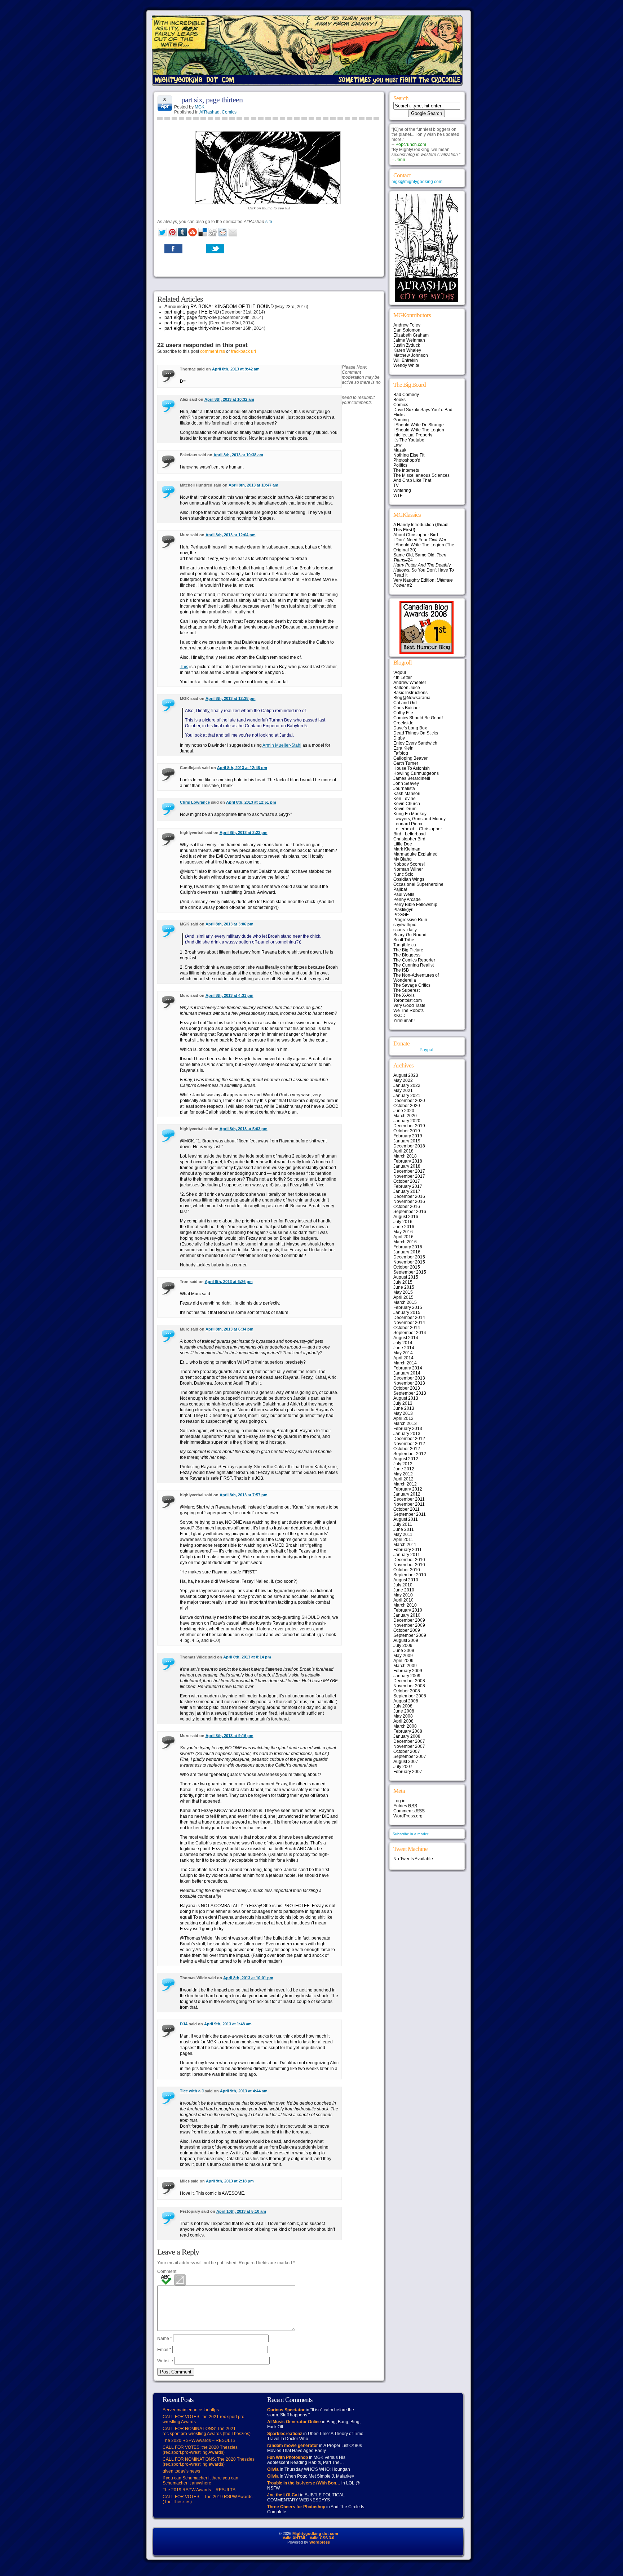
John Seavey (406, 783)
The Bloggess (407, 955)
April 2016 (403, 1237)
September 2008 (410, 1696)
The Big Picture (408, 950)
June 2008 (404, 1711)
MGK (200, 107)
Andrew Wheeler (410, 683)
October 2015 (407, 1267)
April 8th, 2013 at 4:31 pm (229, 995)
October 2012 (407, 1449)
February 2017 (408, 1186)
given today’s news (181, 2471)
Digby (399, 738)
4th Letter (403, 678)
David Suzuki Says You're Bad (423, 410)
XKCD (399, 1016)
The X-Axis (404, 995)
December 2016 (409, 1196)
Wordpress (320, 2542)
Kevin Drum (405, 809)
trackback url (244, 351)
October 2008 (407, 1691)
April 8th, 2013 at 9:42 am (236, 369)
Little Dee (403, 844)
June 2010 (404, 1590)
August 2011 (406, 1519)
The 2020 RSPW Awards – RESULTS (199, 2440)
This (184, 667)
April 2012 (403, 1479)
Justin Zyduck (407, 345)
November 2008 (409, 1686)
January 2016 (407, 1252)
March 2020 (405, 1116)
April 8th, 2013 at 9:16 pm (229, 1736)
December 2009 (409, 1620)
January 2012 (407, 1494)
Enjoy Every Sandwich (415, 743)
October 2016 (407, 1207)
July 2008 (403, 1706)
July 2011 (403, 1524)
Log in (399, 1801)
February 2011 (408, 1550)
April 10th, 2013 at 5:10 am (241, 2211)
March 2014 (405, 1363)
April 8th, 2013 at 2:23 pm (244, 832)
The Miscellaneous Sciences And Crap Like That (421, 478)
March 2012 (405, 1484)
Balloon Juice (407, 688)
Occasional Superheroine (418, 884)
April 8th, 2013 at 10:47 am (253, 485)
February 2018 (408, 1161)
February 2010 (408, 1610)
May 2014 (403, 1353)
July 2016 (403, 1222)
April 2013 (403, 1418)
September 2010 (410, 1575)
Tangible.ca (405, 945)
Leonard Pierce (408, 824)
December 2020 (409, 1101)
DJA (184, 2024)
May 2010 (403, 1595)
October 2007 (407, 1751)
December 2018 (409, 1146)
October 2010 (407, 1570)
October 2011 (407, 1509)
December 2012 (409, 1439)
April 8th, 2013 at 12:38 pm (231, 698)
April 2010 (403, 1600)
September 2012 (410, 1454)
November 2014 (409, 1323)
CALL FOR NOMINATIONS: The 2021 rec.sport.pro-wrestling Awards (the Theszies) (207, 2431)
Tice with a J (192, 2091)
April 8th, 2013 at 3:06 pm (229, 924)
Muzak (400, 450)
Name (165, 2339)
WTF (398, 496)
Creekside (403, 723)
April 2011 (403, 1540)
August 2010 (406, 1580)
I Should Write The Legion (419, 430)
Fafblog (401, 753)
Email (164, 2350)
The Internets (406, 470)
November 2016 (409, 1202)
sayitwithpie (405, 925)
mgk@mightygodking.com (417, 182)
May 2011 (403, 1535)
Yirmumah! (404, 1021)
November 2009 (409, 1625)
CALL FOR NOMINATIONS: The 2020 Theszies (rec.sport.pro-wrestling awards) (209, 2462)
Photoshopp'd (407, 460)
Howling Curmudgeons (416, 773)
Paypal (427, 1050)
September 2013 (410, 1393)
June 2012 (404, 1469)
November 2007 (409, 1746)
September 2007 (410, 1756)
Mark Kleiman (407, 849)
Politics (400, 465)
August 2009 (406, 1640)
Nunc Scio (403, 874)
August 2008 (406, 1701)
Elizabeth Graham (411, 335)
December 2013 (409, 1378)
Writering (402, 490)
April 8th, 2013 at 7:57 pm (244, 1495)
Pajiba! (400, 889)
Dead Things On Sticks (416, 733)
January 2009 (407, 1676)
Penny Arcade (407, 900)
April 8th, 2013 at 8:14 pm (247, 1657)
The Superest (407, 990)
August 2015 (406, 1277)
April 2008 (403, 1721)
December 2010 (409, 1560)
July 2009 (403, 1645)
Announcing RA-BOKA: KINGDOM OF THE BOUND (219, 307)
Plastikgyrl (403, 910)
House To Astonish (412, 768)
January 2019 (407, 1141)
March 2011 (405, 1545)
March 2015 (405, 1302)
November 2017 (409, 1176)
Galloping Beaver (410, 758)
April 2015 (403, 1297)
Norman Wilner (408, 869)
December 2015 (409, 1257)
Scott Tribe (404, 940)
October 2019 (407, 1131)
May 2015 (403, 1292)
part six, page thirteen (212, 100)
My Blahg (403, 859)
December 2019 (409, 1126)
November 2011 (409, 1504)
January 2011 (407, 1555)
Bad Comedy (406, 395)
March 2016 (405, 1242)
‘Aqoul (400, 672)
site (269, 222)
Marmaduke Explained (416, 854)
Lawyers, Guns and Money (419, 819)
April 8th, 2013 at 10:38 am (238, 455)
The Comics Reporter (414, 960)
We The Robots (408, 1011)
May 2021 (403, 1091)
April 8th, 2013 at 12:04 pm (231, 535)
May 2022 (403, 1080)
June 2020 (404, 1111)
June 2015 (404, 1287)
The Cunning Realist (414, 965)
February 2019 (408, 1136)
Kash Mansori (407, 794)
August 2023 (406, 1075)
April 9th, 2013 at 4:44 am (244, 2091)
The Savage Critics (412, 985)
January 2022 (407, 1085)
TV (396, 485)
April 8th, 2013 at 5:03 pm (244, 1129)
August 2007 (406, 1762)
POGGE (401, 915)
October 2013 (407, 1388)
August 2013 (406, 1398)
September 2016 (410, 1212)
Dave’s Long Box (410, 728)
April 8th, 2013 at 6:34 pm (229, 1329)
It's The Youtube (409, 440)
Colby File (403, 713)
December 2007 (409, 1741)
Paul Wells (404, 894)
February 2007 (408, 1772)
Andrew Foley (407, 325)
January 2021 (407, 1096)
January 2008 (407, 1736)
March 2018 (405, 1156)
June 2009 (404, 1651)
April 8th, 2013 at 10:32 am (229, 399)
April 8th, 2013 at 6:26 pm (229, 1282)
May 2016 (403, 1232)
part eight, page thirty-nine (192, 328)
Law (397, 445)
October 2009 (407, 1630)
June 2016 (404, 1227)
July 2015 (403, 1282)
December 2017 (409, 1171)
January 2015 (407, 1313)
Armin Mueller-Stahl (282, 745)
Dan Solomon (407, 330)
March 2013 (405, 1424)
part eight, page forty (186, 323)
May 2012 (403, 1474)
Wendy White (406, 365)
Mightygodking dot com (315, 2533)
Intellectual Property (413, 435)
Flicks (399, 415)
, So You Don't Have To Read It (424, 570)
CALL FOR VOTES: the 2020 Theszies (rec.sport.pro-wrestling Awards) (200, 2450)
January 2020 (407, 1121)
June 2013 (404, 1408)
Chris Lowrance (195, 802)
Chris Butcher (407, 708)
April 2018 (403, 1151)
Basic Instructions (410, 693)
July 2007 (403, 1767)
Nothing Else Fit (409, 455)
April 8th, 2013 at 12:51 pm (251, 802)
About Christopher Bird (416, 535)
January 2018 (407, 1166)
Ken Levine (405, 799)
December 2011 (409, 1499)
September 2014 (410, 1333)
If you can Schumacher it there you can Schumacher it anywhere (200, 2480)
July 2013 (403, 1403)
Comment (167, 2271)
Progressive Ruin (410, 920)
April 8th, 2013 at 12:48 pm (242, 768)
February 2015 (408, 1307)
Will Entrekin (406, 360)
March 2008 (405, 1726)
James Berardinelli (412, 778)
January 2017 (407, 1191)
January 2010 (407, 1615)
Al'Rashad (209, 112)
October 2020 (407, 1106)
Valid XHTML (295, 2538)
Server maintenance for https (191, 2410)
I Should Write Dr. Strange (419, 425)
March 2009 (405, 1666)
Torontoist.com (408, 1000)
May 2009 (403, 1656)
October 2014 (407, 1328)
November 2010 (409, 1565)
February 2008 (408, 1731)
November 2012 (409, 1444)
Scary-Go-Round (410, 935)
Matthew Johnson (411, 355)
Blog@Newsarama (412, 698)
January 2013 (407, 1434)
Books (399, 400)
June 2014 (404, 1348)
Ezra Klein (403, 748)
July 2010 (403, 1585)
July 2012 (403, 1464)
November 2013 (409, 1383)
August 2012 (406, 1459)
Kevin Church (407, 804)
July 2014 (403, 1343)
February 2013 (408, 1429)
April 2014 (403, 1358)
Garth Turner (406, 763)
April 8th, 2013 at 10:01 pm (248, 1978)
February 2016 (408, 1247)
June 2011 (404, 1529)
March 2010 (405, 1605)
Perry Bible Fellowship (415, 905)
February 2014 (408, 1368)
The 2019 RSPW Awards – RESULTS (199, 2490)
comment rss (213, 351)
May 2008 (403, 1716)
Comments (409, 1811)
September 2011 (410, 1514)
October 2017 (407, 1181)
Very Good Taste (409, 1005)
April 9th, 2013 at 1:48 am (228, 2024)
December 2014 (409, 1318)
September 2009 (410, 1635)
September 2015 (410, 1272)
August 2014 (406, 1338)
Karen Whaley (407, 350)
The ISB (401, 970)
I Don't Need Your (420, 540)
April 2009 (403, 1661)
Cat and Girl (405, 703)
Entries (405, 1806)
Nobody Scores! (409, 864)
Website (165, 2361)
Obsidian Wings (409, 879)
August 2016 (406, 1217)
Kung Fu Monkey (410, 814)
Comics (229, 112)
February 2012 (408, 1489)
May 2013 (403, 1413)
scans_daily (405, 930)
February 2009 (408, 1671)
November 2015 (409, 1262)
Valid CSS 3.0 (322, 2538)
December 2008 (409, 1681)
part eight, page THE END (192, 312)
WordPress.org (408, 1816)
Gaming (401, 420)
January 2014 (407, 1373)
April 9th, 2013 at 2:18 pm (230, 2181)
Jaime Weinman (409, 340)
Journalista (404, 789)
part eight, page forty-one (191, 317)
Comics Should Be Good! (418, 718)
